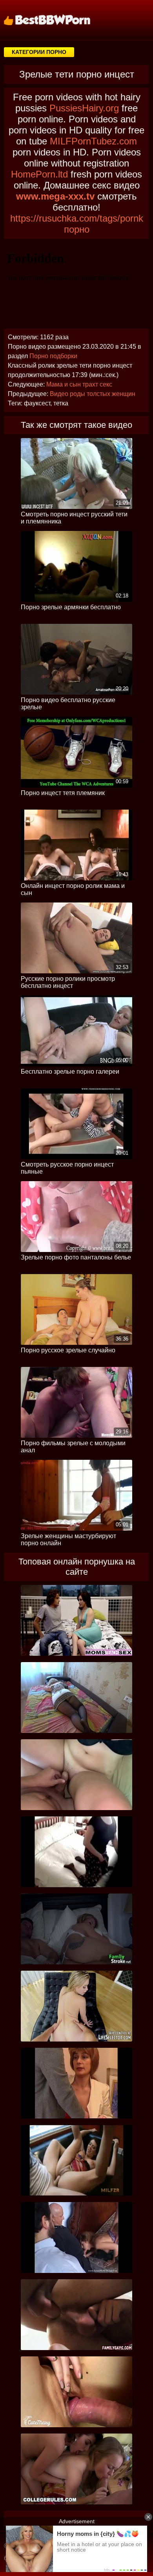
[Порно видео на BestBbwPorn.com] (57, 20)
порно (77, 229)
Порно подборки (53, 356)
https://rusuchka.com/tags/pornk (77, 218)
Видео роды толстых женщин (93, 394)
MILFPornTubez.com (93, 141)
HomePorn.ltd (39, 174)
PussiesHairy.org (84, 108)
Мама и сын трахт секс (79, 384)
